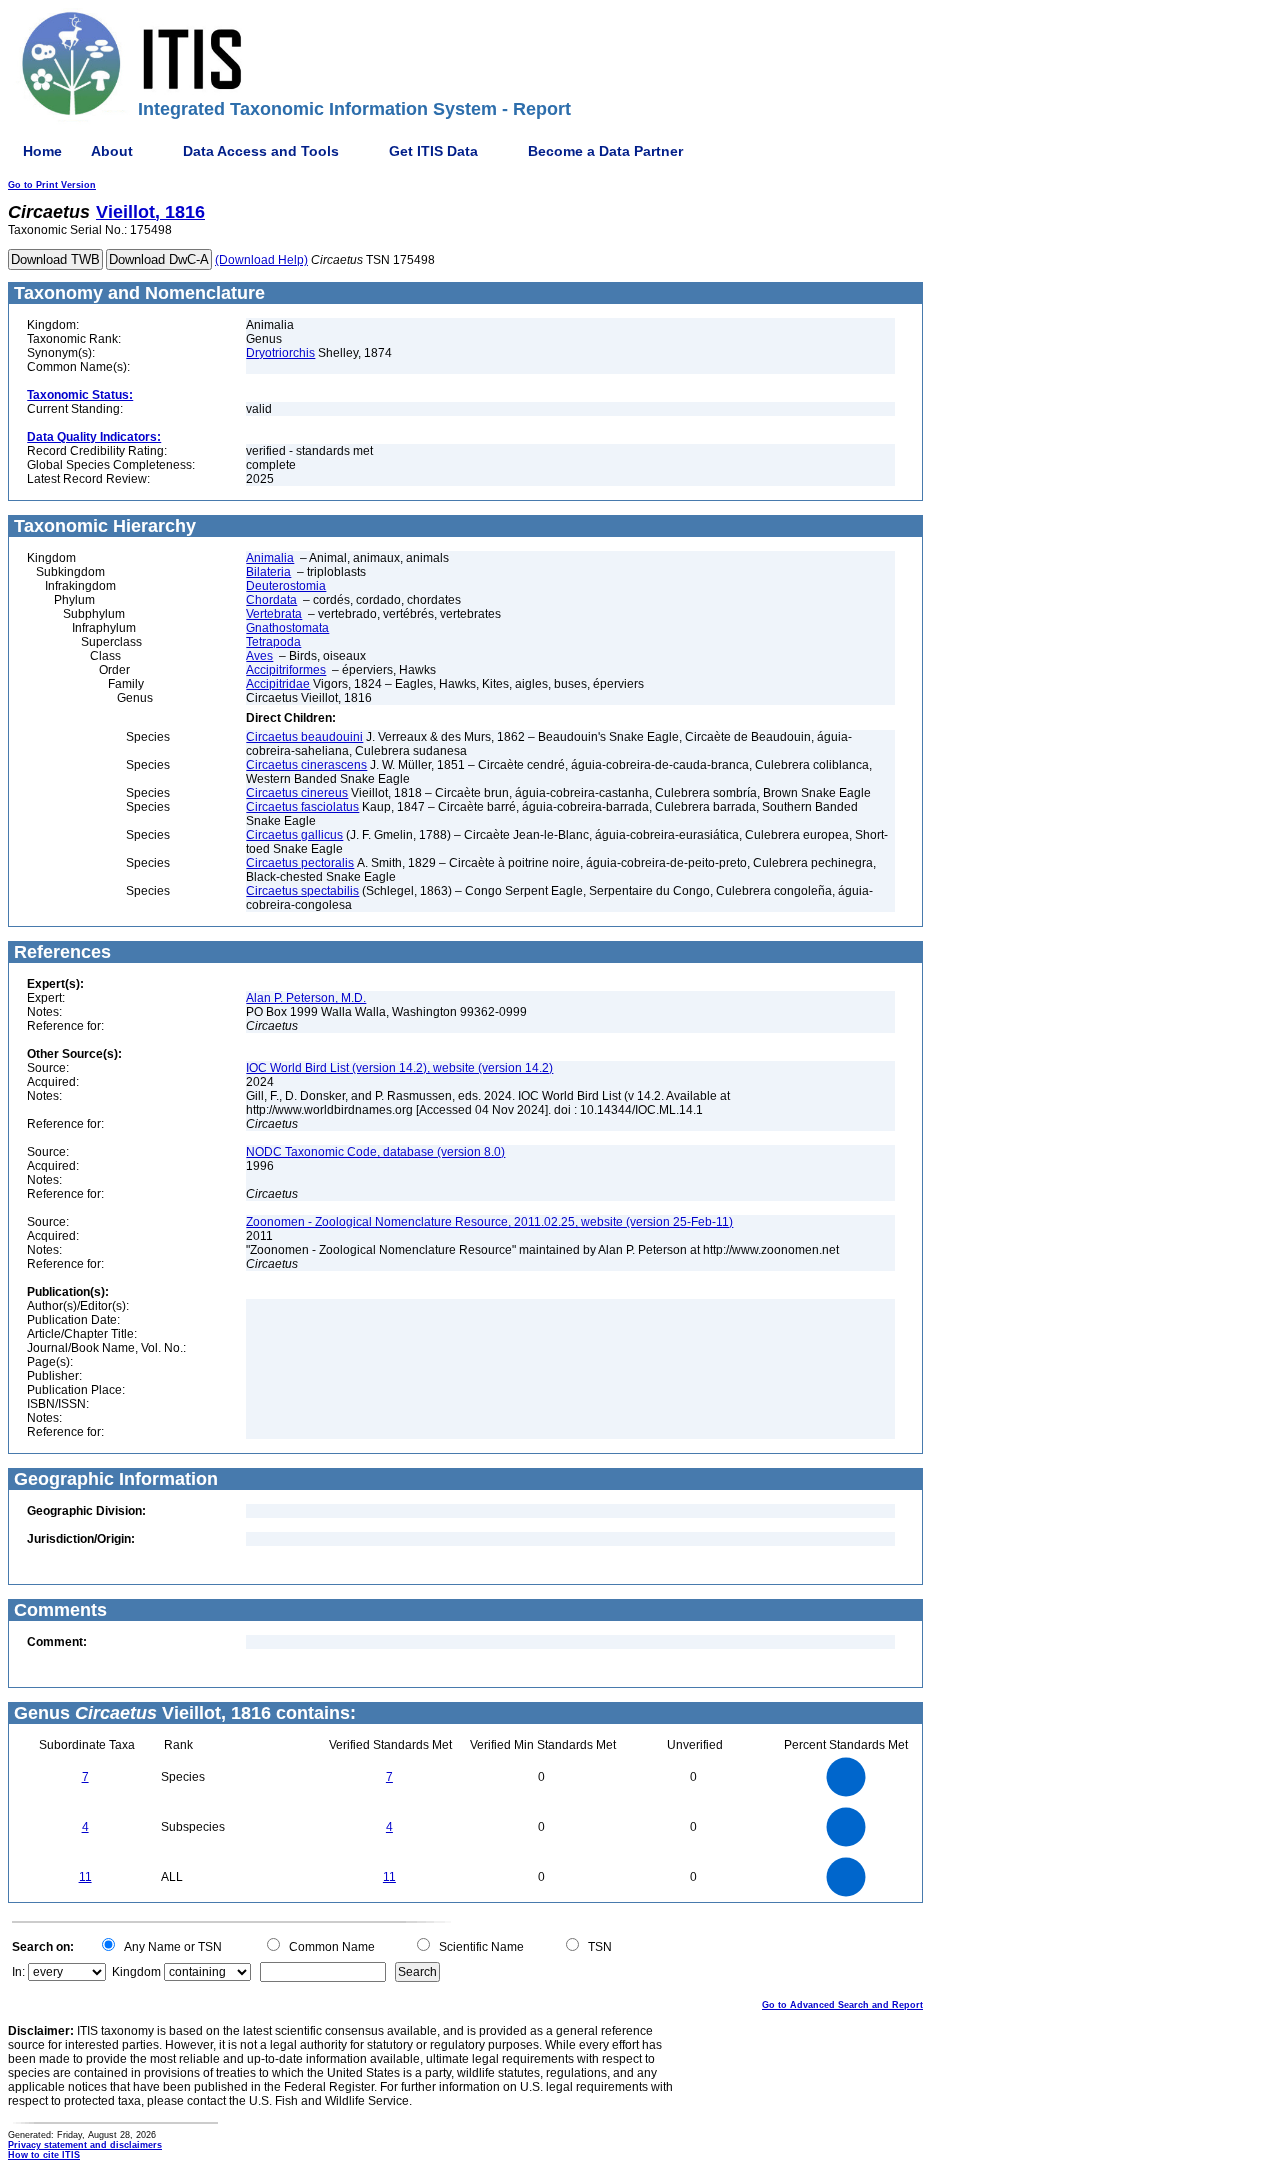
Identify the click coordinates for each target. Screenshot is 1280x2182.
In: (18, 1972)
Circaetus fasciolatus (302, 807)
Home (42, 151)
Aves (259, 656)
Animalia (270, 558)
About (112, 151)
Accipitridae (278, 684)
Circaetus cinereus (297, 793)
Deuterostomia (286, 586)
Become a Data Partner (605, 151)
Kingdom (136, 1972)
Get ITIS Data (433, 151)
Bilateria (268, 572)
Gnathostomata (287, 628)
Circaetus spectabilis (302, 891)
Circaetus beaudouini (304, 737)
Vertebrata (274, 614)
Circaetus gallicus (294, 835)
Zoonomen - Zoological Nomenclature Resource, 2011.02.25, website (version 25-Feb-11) (489, 1222)
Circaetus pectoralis (300, 863)
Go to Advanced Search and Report (842, 2005)
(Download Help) (261, 260)
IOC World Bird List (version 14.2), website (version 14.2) (399, 1068)
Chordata (271, 600)
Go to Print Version (52, 185)
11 (85, 1877)
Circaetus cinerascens (306, 765)
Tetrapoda (273, 642)
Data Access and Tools (261, 151)
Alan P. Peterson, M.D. (306, 998)
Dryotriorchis (280, 353)
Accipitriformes (286, 670)
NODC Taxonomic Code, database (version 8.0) (375, 1152)
